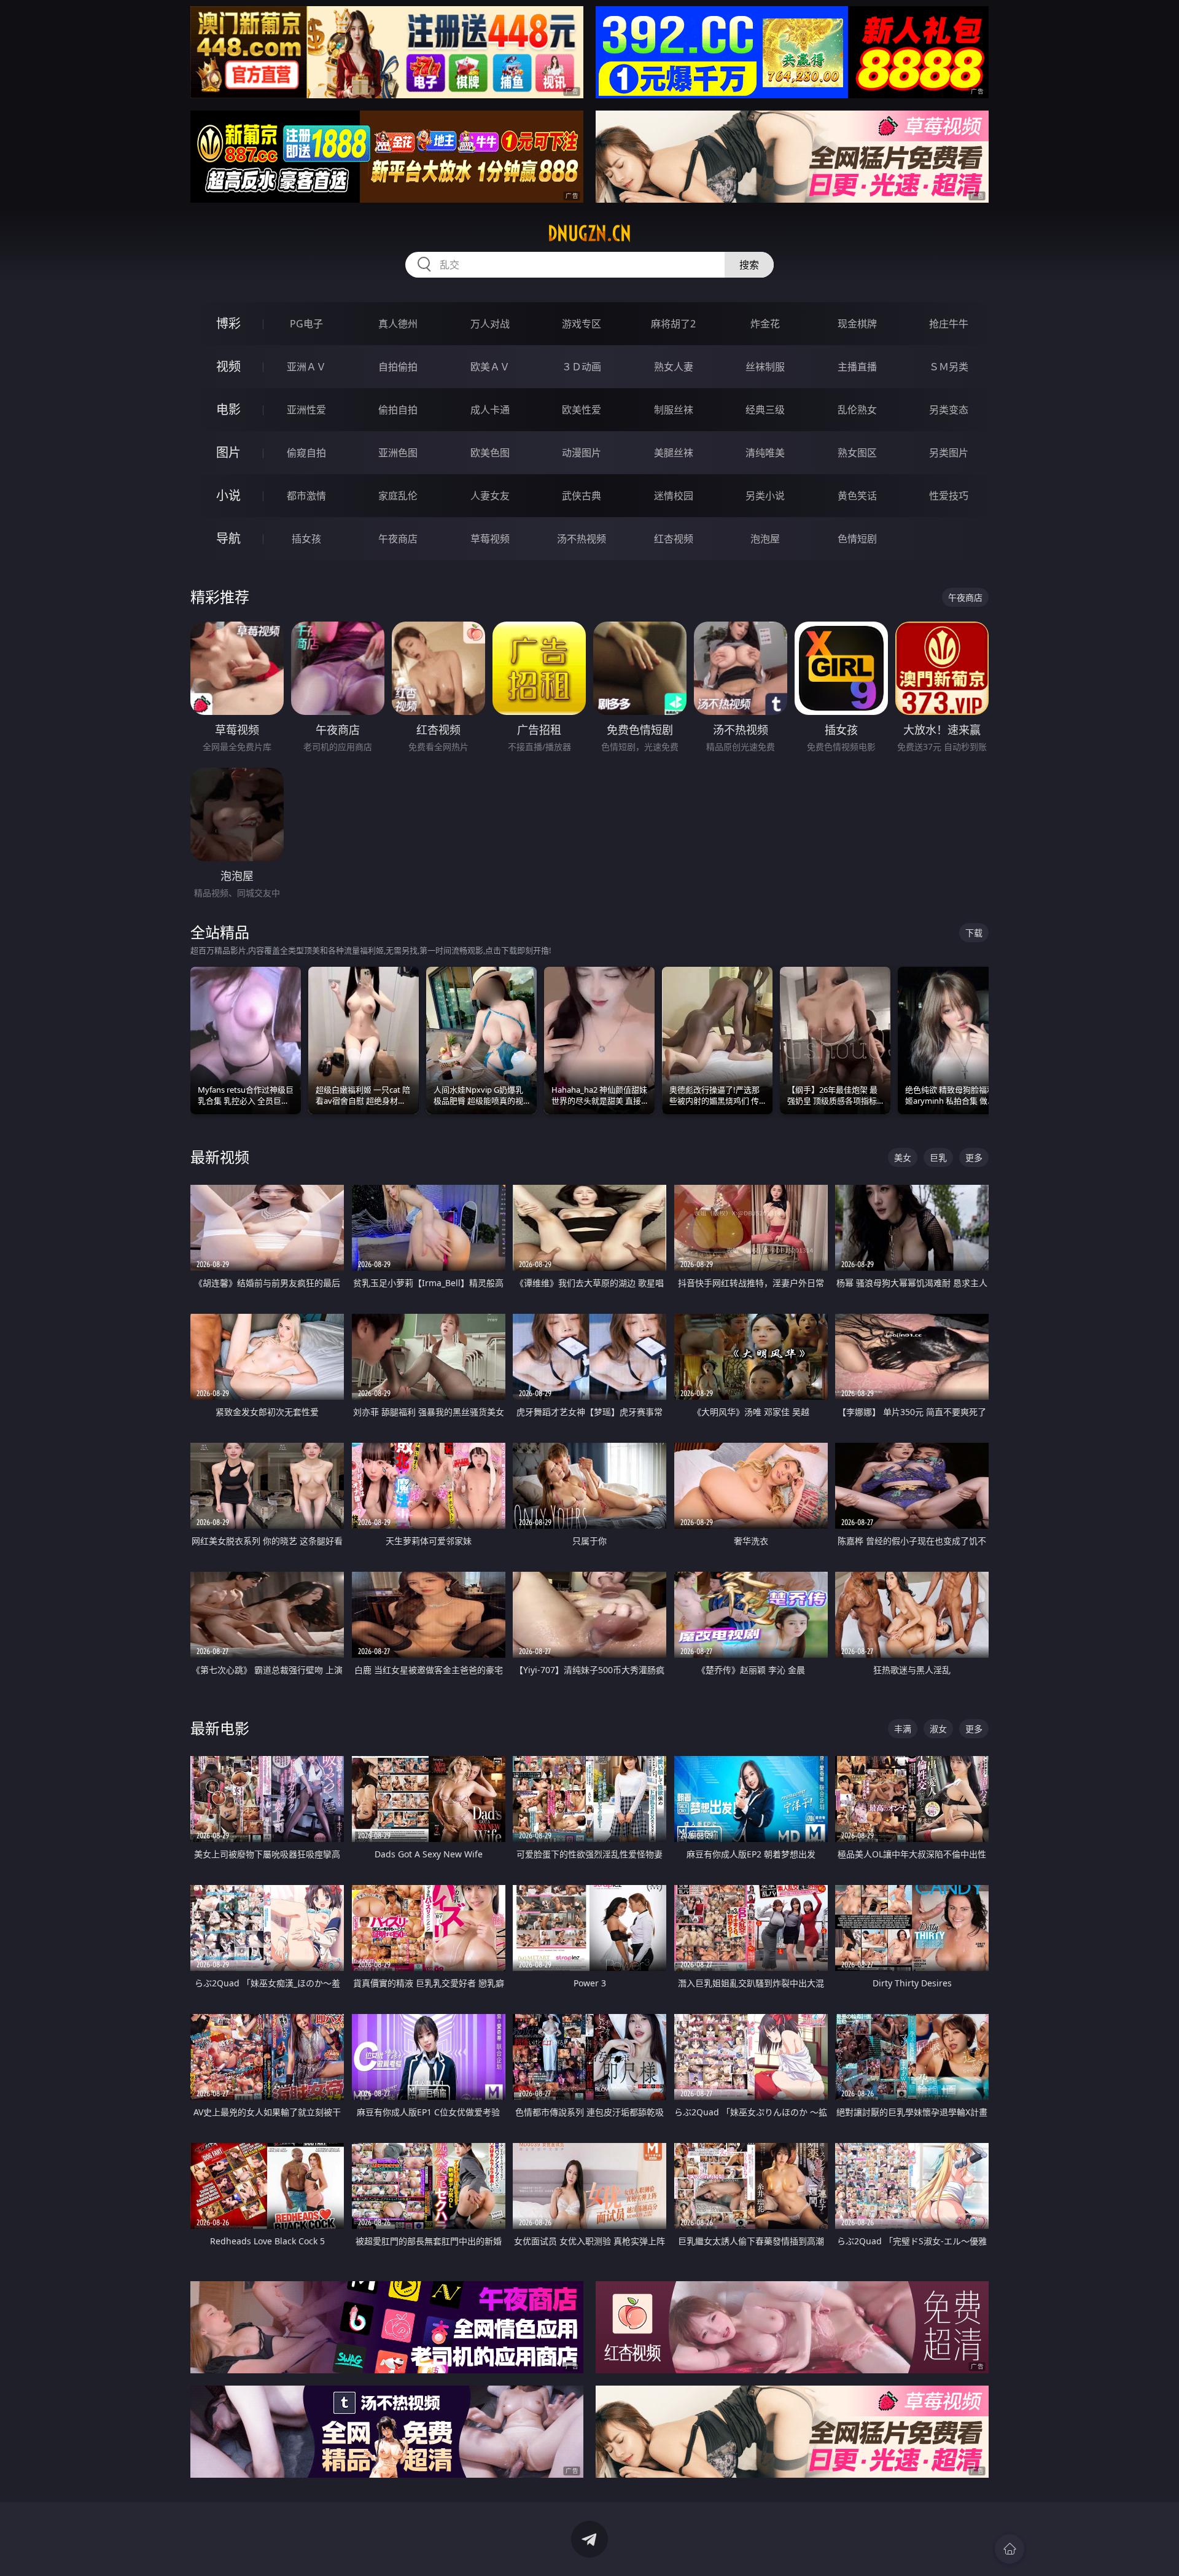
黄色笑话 (857, 496)
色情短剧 (857, 539)
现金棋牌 (857, 324)
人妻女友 (490, 496)
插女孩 (306, 539)
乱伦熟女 (857, 410)
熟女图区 (857, 453)
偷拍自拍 (398, 410)
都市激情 (306, 496)
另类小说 (765, 496)
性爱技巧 (949, 496)
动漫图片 (582, 453)
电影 (228, 409)
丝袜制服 (765, 367)
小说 (228, 495)
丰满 (903, 1729)
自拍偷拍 (398, 367)
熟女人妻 (674, 367)
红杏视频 (674, 539)
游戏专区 (582, 324)
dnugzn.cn (589, 233)
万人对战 (490, 324)
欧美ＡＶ (490, 367)
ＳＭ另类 (949, 367)
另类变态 (949, 410)
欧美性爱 (582, 410)
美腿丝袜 (674, 453)
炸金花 (765, 324)
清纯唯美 (765, 453)
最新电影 (220, 1728)
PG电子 (306, 324)
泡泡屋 (765, 539)
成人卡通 (490, 410)
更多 (974, 1157)
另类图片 (949, 453)
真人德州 (398, 324)
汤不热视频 (582, 539)
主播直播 (857, 367)
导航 (228, 538)
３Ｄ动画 (582, 367)
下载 (974, 933)
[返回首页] (1010, 2549)
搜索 (749, 265)
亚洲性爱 (306, 410)
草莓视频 (490, 539)
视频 (228, 366)
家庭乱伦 (398, 496)
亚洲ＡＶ (306, 367)
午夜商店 (398, 539)
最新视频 (220, 1157)
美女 (903, 1157)
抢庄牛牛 (949, 324)
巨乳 (938, 1157)
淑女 (938, 1729)
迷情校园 (674, 496)
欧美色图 (490, 453)
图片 (228, 452)
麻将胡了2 (673, 324)
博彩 (228, 323)
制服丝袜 (674, 410)
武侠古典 (582, 496)
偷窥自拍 (306, 453)
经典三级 (765, 410)
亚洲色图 (398, 453)
